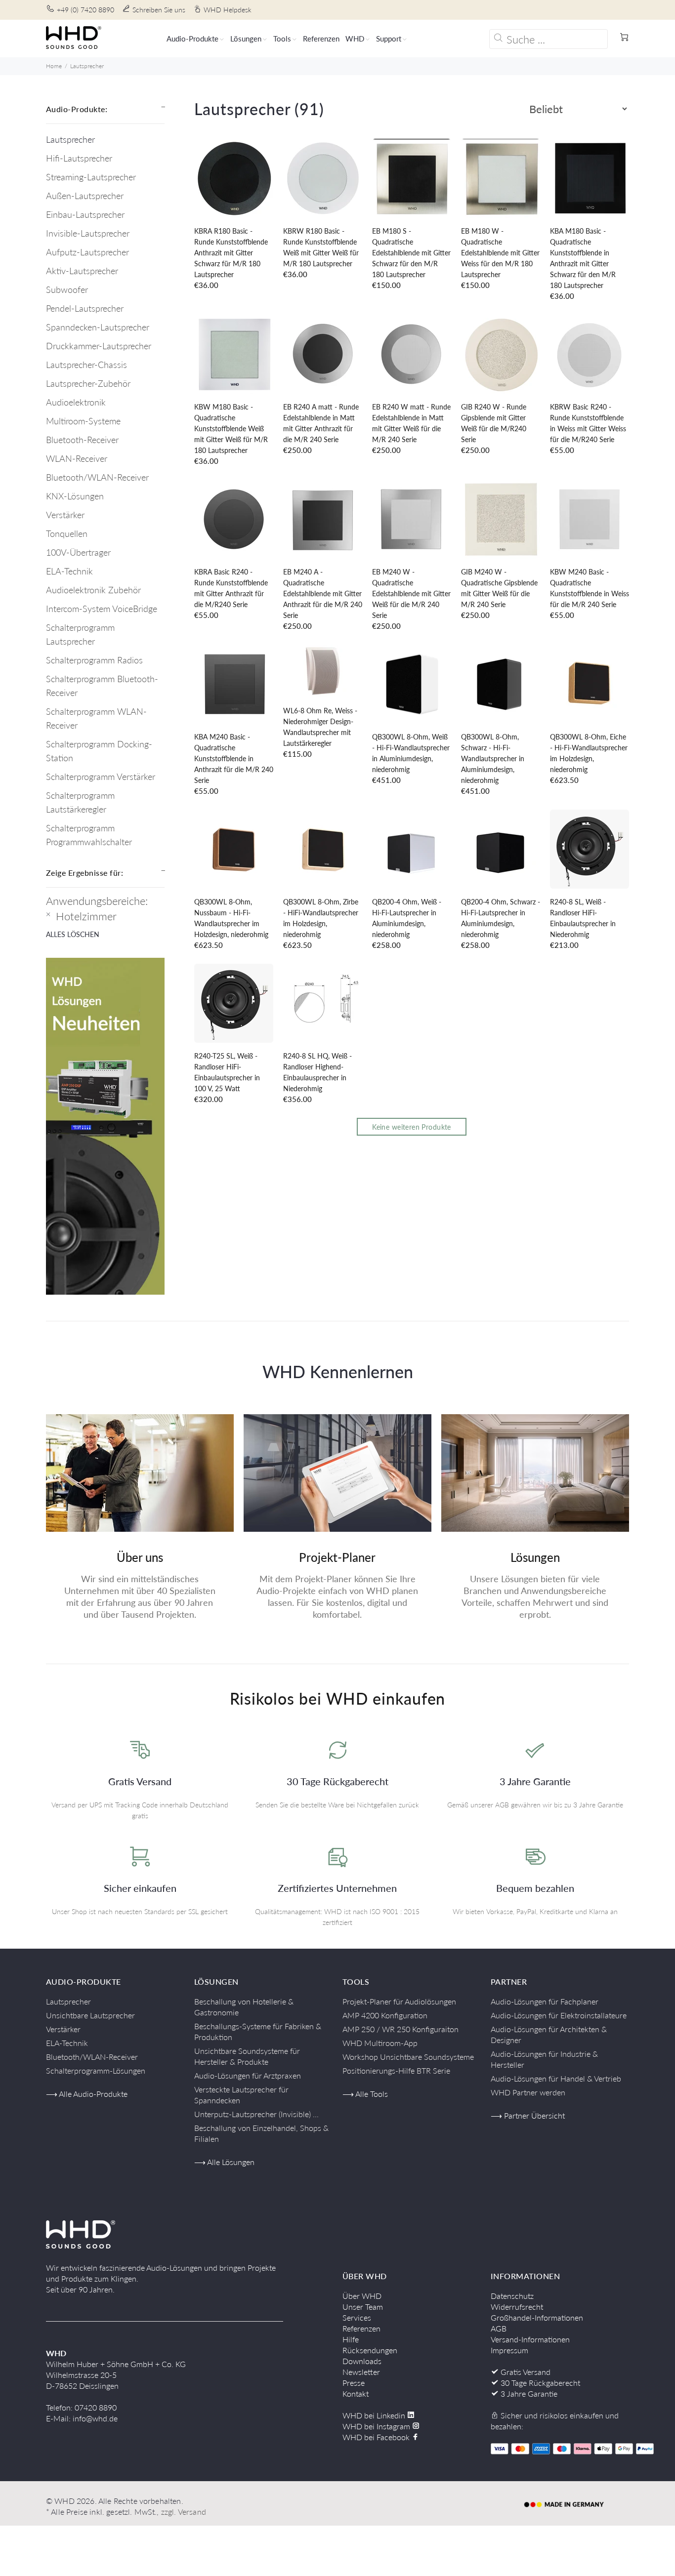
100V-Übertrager (78, 552)
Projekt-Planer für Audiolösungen (399, 2001)
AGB (499, 2328)
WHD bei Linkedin (375, 2415)
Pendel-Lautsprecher (85, 308)
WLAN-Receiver (77, 458)
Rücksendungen (370, 2350)
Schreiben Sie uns (159, 10)
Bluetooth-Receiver (82, 440)
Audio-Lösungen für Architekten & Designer (549, 2034)
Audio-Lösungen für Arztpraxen (248, 2075)
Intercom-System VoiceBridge (102, 609)
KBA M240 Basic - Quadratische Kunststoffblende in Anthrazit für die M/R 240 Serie (234, 758)
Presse (354, 2383)
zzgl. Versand (184, 2512)
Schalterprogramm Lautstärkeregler (80, 802)
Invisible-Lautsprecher (88, 233)
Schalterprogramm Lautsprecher (80, 634)
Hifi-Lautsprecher (79, 158)
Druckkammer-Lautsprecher (99, 346)
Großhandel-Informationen (537, 2317)
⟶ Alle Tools (365, 2094)
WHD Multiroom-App (380, 2043)
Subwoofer (67, 289)
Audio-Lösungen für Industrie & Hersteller (544, 2059)
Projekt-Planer (337, 1557)
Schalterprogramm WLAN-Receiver (96, 718)
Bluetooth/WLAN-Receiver (97, 477)
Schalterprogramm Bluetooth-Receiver (102, 686)
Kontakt (356, 2393)
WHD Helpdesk (228, 10)
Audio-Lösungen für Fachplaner (545, 2001)
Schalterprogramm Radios (94, 660)
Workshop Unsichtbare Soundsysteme (408, 2057)
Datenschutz (512, 2296)
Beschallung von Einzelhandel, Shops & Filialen (261, 2133)
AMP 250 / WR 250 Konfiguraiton (401, 2029)
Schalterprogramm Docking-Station (99, 751)
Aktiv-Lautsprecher (82, 271)
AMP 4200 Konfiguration (385, 2015)
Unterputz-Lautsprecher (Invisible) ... (256, 2114)
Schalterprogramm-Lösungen (96, 2070)
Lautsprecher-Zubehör (88, 383)
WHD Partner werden (528, 2092)
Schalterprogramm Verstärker (101, 777)
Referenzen (361, 2328)
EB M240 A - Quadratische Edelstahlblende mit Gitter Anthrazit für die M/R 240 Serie (323, 593)
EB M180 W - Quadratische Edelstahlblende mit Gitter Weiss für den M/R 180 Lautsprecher (500, 253)
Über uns (140, 1557)
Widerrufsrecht (517, 2307)
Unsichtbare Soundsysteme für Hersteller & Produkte (247, 2056)
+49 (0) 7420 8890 (85, 10)
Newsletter (361, 2372)
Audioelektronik (76, 402)
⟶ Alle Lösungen (224, 2162)
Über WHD (362, 2296)
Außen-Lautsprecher (85, 196)
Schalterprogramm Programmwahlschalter (89, 835)
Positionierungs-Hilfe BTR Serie (396, 2070)
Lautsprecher (87, 66)
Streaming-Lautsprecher (91, 177)
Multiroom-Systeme (83, 421)
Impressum (509, 2350)
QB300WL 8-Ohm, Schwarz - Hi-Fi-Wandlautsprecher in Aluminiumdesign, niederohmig (493, 758)
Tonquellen (67, 533)
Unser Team (363, 2307)
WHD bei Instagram (377, 2426)
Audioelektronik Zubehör (93, 590)
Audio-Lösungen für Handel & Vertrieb (556, 2078)
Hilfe (351, 2339)
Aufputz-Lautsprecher (87, 252)
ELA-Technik (69, 571)
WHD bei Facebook (377, 2437)
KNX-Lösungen (75, 496)
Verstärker (65, 515)
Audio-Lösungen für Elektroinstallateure (559, 2015)
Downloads (362, 2361)
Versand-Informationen (530, 2339)
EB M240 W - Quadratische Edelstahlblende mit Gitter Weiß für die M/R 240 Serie (411, 593)
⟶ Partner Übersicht (528, 2115)
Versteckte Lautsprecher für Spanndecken (241, 2095)
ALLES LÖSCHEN (73, 934)
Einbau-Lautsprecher (85, 214)
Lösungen (535, 1557)
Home (54, 66)
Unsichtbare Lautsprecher (90, 2015)
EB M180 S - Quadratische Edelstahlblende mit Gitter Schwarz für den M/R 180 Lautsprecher (411, 253)
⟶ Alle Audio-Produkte (87, 2094)
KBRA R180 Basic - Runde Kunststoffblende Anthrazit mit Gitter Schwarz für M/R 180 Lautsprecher (231, 253)
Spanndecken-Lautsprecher (98, 327)
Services (357, 2317)
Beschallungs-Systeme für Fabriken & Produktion (258, 2031)
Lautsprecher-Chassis (86, 365)
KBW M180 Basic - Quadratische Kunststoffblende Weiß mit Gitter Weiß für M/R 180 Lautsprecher (231, 429)
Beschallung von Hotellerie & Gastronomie (244, 2007)
